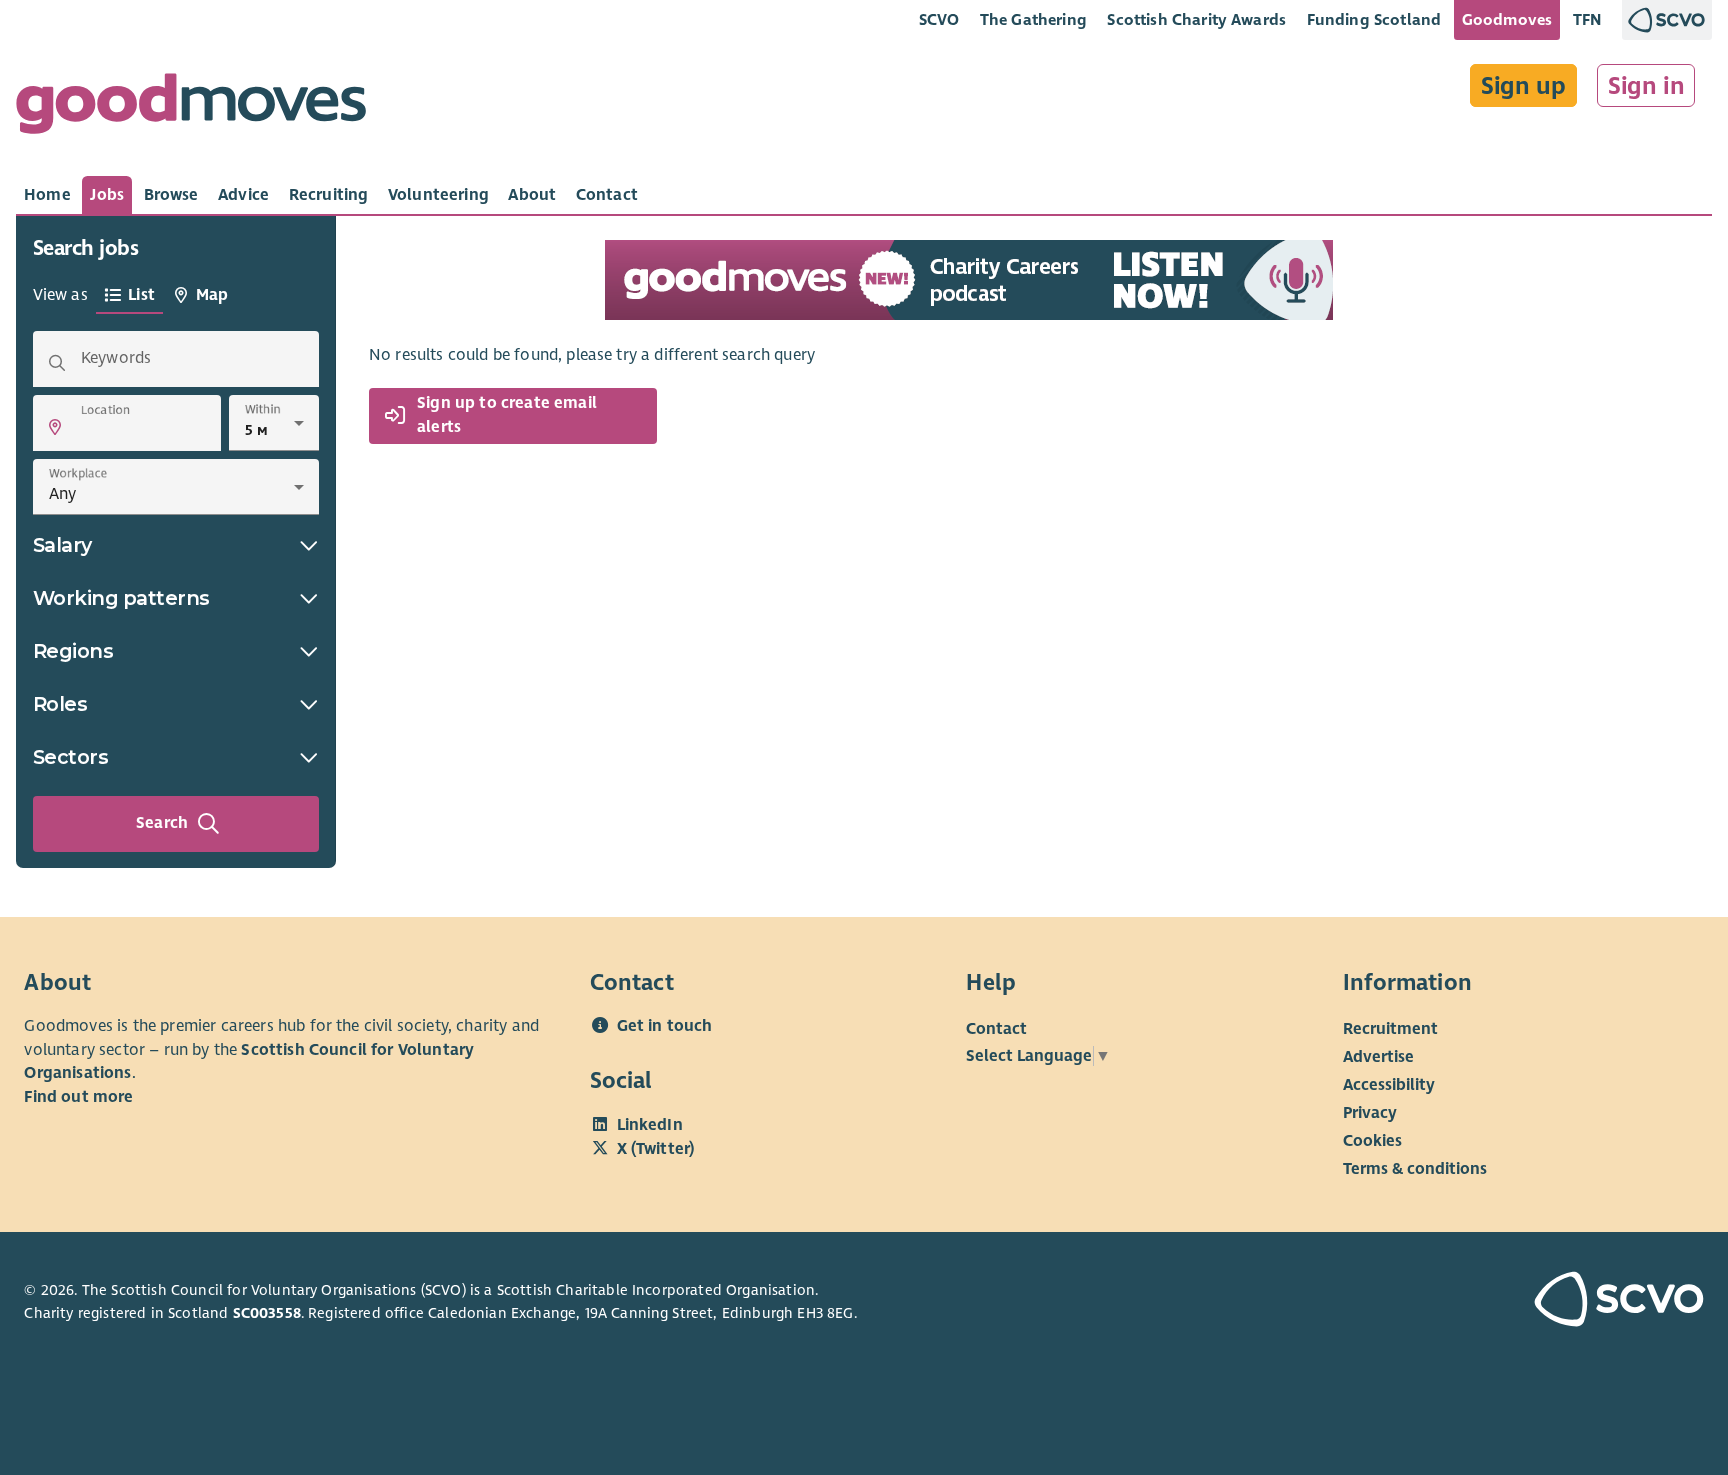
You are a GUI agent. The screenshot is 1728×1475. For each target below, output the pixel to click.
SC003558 (267, 1313)
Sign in (1646, 86)
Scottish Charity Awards (1196, 19)
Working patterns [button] (121, 598)
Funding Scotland (1374, 19)
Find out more (78, 1097)
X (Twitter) (656, 1149)
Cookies (1372, 1141)
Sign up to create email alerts (507, 416)
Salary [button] (62, 545)
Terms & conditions (1415, 1169)
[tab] (47, 195)
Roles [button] (60, 704)
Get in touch (665, 1026)
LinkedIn (650, 1125)
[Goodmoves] (191, 108)
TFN (1587, 19)
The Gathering (1033, 19)
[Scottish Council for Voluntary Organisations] (1570, 1302)
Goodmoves (1507, 19)
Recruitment (1390, 1029)
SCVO (939, 19)
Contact (996, 1029)
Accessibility (1389, 1085)
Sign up (1523, 86)
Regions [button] (73, 651)
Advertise (1378, 1057)
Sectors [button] (71, 757)
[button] (55, 427)
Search (162, 823)
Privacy (1370, 1113)
